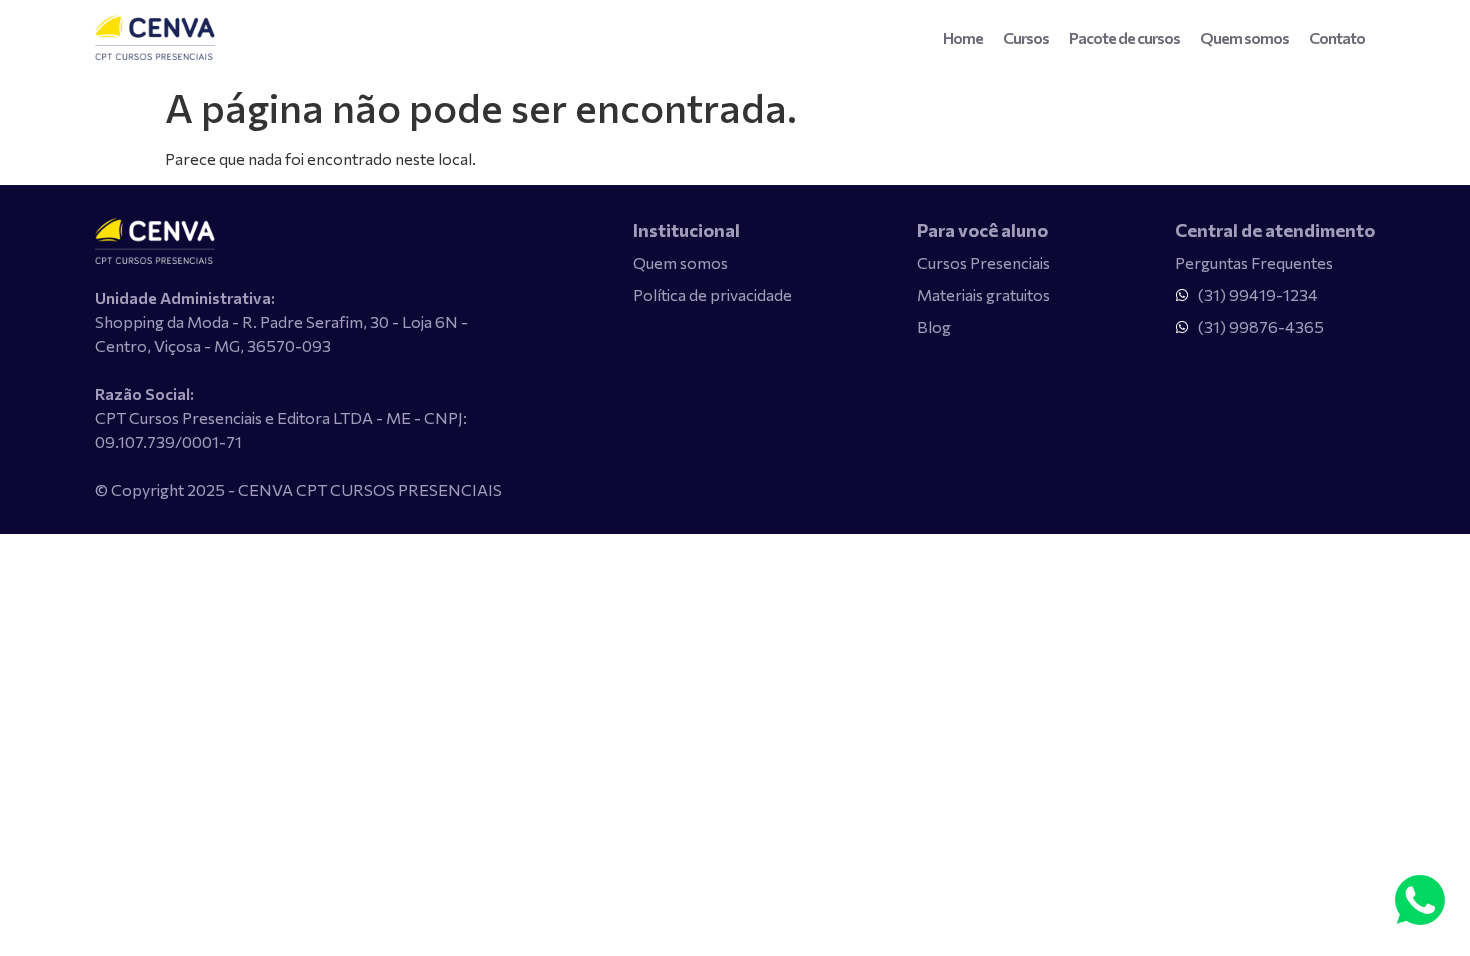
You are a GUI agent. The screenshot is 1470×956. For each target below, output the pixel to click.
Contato (1337, 37)
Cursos (1026, 37)
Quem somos (1244, 37)
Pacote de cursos (1124, 37)
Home (963, 37)
